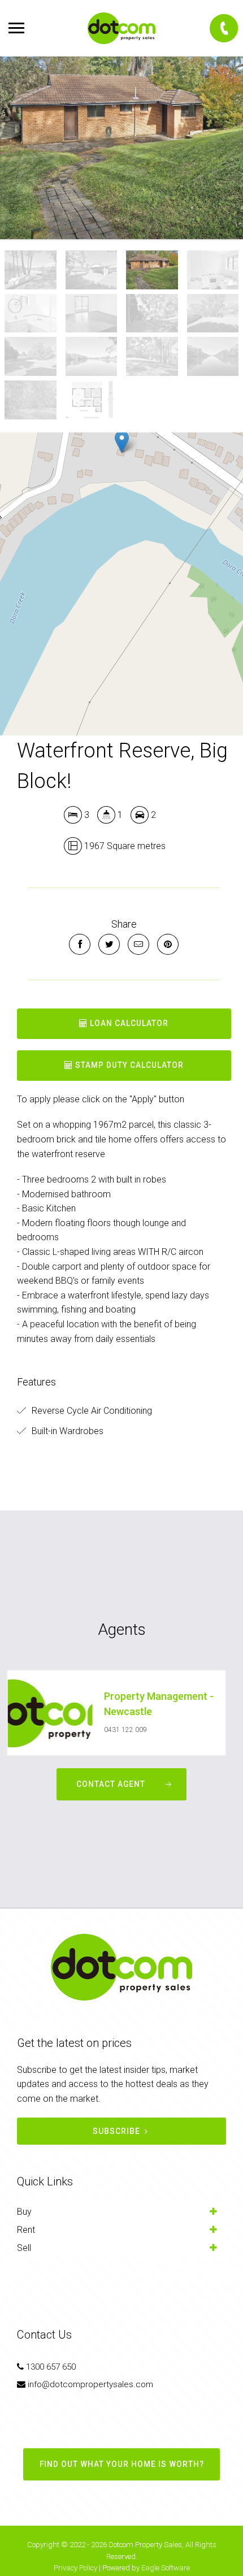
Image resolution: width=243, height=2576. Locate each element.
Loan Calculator (128, 1023)
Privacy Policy (75, 2568)
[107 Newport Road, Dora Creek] (121, 148)
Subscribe (116, 2131)
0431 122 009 (125, 1730)
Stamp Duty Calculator (128, 1065)
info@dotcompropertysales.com (90, 2384)
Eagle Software (166, 2568)
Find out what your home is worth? (122, 2464)
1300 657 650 (51, 2367)
